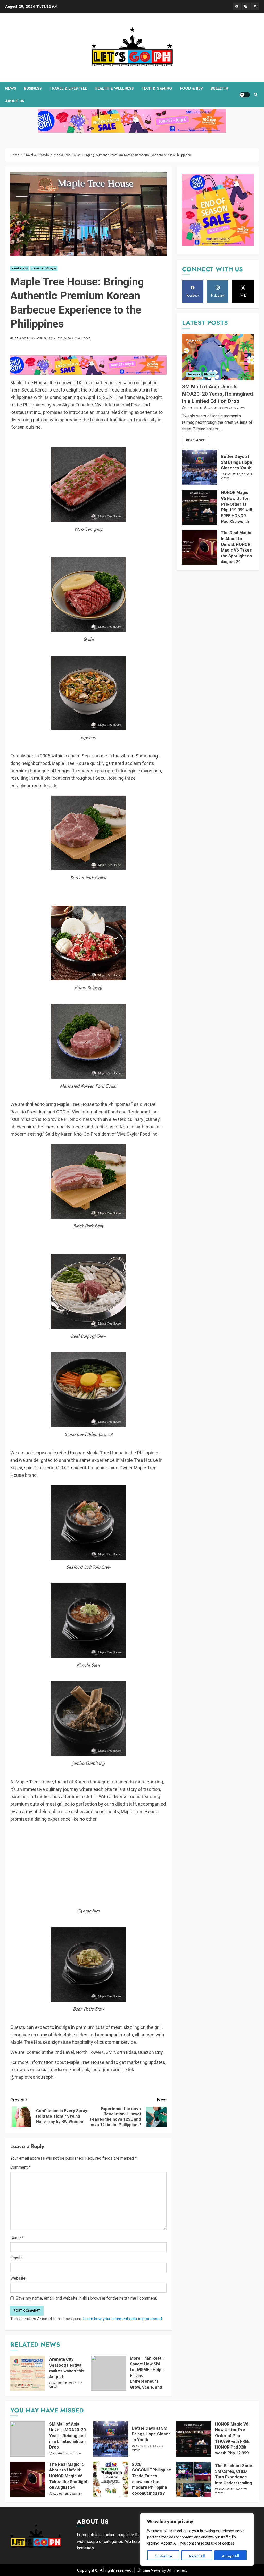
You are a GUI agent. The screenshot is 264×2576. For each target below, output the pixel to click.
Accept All (231, 2556)
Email (17, 2258)
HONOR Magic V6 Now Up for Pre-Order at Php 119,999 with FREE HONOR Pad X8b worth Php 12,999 (237, 510)
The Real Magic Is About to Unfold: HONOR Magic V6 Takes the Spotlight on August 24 (236, 547)
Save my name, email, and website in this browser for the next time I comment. (86, 2298)
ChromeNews (149, 2570)
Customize (163, 2556)
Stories (209, 374)
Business (33, 88)
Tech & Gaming (157, 88)
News (11, 88)
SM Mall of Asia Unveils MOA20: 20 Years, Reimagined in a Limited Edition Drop (217, 394)
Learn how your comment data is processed (122, 2319)
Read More (195, 440)
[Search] (256, 95)
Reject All (197, 2556)
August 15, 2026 (65, 2383)
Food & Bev (191, 88)
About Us (15, 101)
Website (18, 2278)
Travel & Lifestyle (68, 88)
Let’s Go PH (22, 338)
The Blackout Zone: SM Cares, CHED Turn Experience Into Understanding (234, 2474)
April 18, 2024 (46, 338)
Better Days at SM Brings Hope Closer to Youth (237, 462)
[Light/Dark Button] (245, 95)
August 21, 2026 (65, 2494)
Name (17, 2238)
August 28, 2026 (220, 408)
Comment (20, 2167)
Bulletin (219, 88)
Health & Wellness (114, 88)
